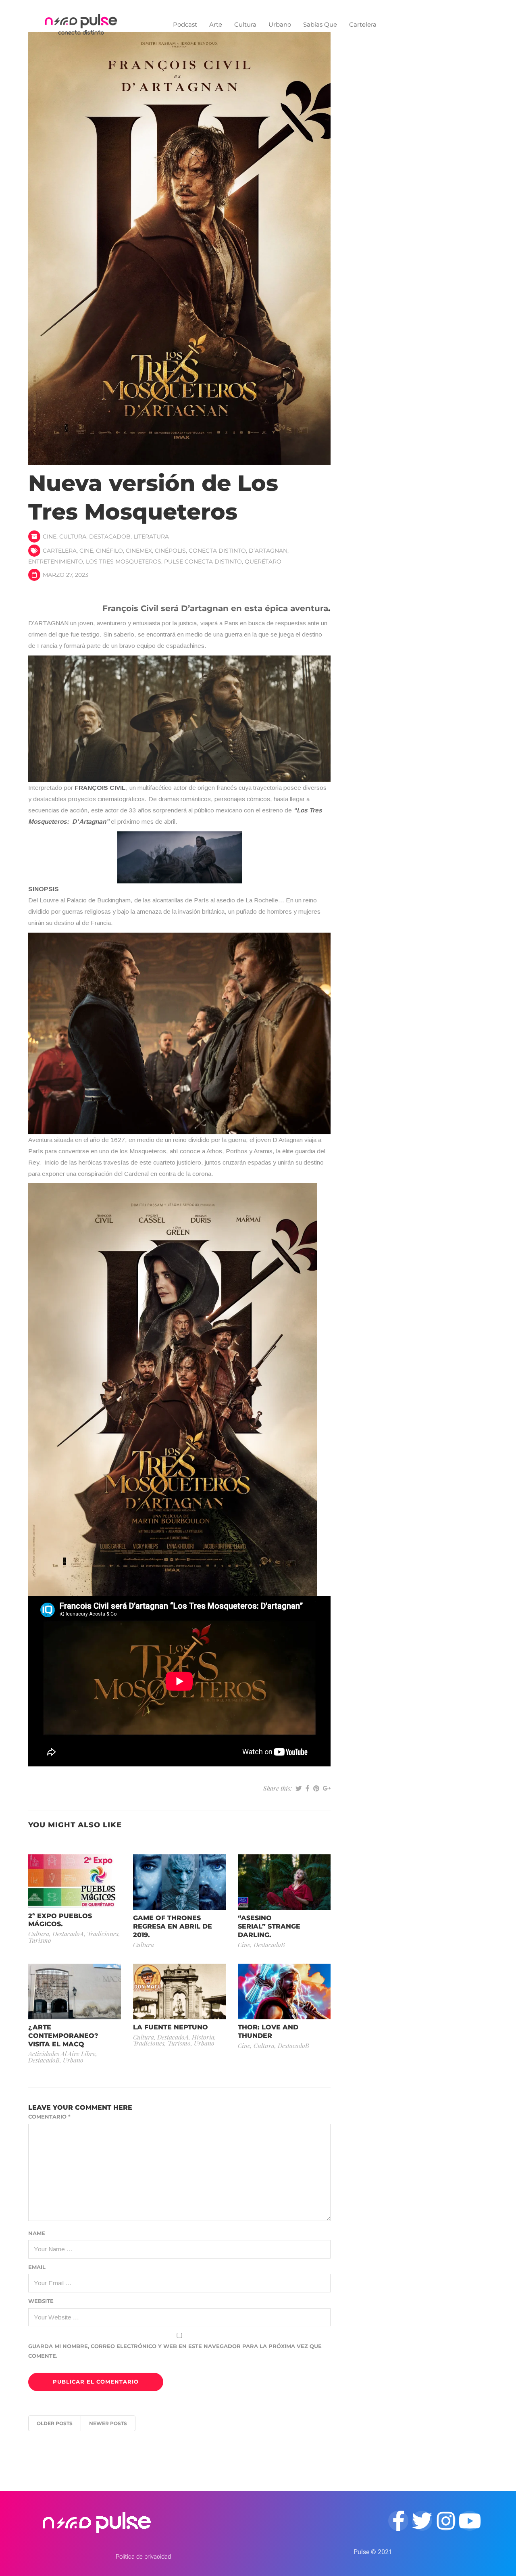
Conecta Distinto (217, 551)
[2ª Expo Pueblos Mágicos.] (75, 1881)
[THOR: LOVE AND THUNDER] (284, 1991)
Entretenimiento (56, 562)
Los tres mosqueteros (124, 562)
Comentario (49, 2117)
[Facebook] (398, 2521)
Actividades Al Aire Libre (62, 2053)
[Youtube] (470, 2521)
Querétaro (263, 562)
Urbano (280, 24)
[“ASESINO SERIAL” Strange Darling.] (284, 1882)
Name (37, 2233)
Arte (216, 24)
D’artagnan (268, 551)
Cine (50, 536)
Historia (203, 2037)
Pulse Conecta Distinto (203, 562)
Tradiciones (103, 1934)
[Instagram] (446, 2521)
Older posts (55, 2423)
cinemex (139, 551)
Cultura (245, 24)
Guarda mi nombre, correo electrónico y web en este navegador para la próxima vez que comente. (175, 2351)
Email (37, 2267)
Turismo (40, 1940)
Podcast (185, 24)
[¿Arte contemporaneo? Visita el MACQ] (75, 1991)
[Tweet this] (299, 1788)
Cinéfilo (109, 551)
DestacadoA (68, 1934)
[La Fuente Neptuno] (179, 1991)
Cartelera (363, 24)
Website (41, 2301)
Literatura (151, 536)
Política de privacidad (143, 2557)
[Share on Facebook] (308, 1788)
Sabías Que (320, 24)
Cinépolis (170, 551)
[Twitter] (422, 2521)
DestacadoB (110, 536)
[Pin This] (316, 1788)
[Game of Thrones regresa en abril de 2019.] (179, 1882)
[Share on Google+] (327, 1788)
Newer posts (108, 2423)
